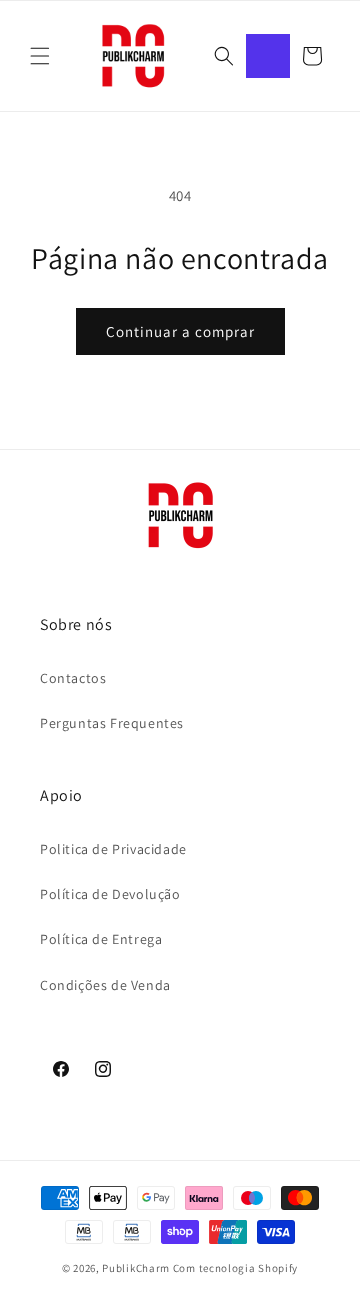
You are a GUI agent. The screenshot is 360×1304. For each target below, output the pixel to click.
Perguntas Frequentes (112, 723)
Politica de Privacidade (113, 849)
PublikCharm (136, 1268)
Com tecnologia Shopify (235, 1268)
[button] (40, 56)
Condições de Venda (105, 985)
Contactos (73, 678)
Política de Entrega (101, 939)
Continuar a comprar (180, 331)
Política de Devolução (110, 894)
